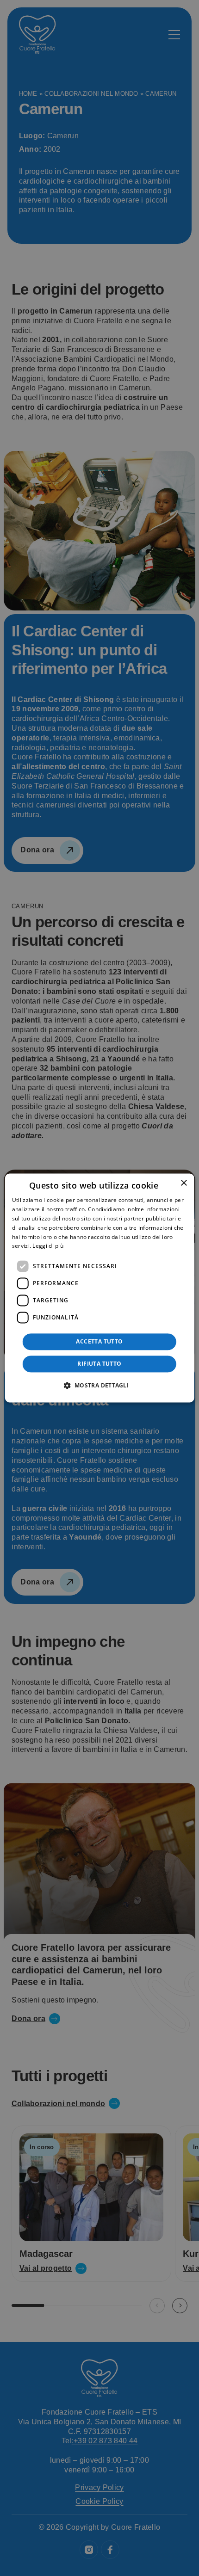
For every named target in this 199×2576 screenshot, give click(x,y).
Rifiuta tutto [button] (99, 1364)
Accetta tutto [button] (99, 1342)
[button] (99, 1386)
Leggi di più (48, 1246)
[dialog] (100, 1288)
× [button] (183, 1183)
